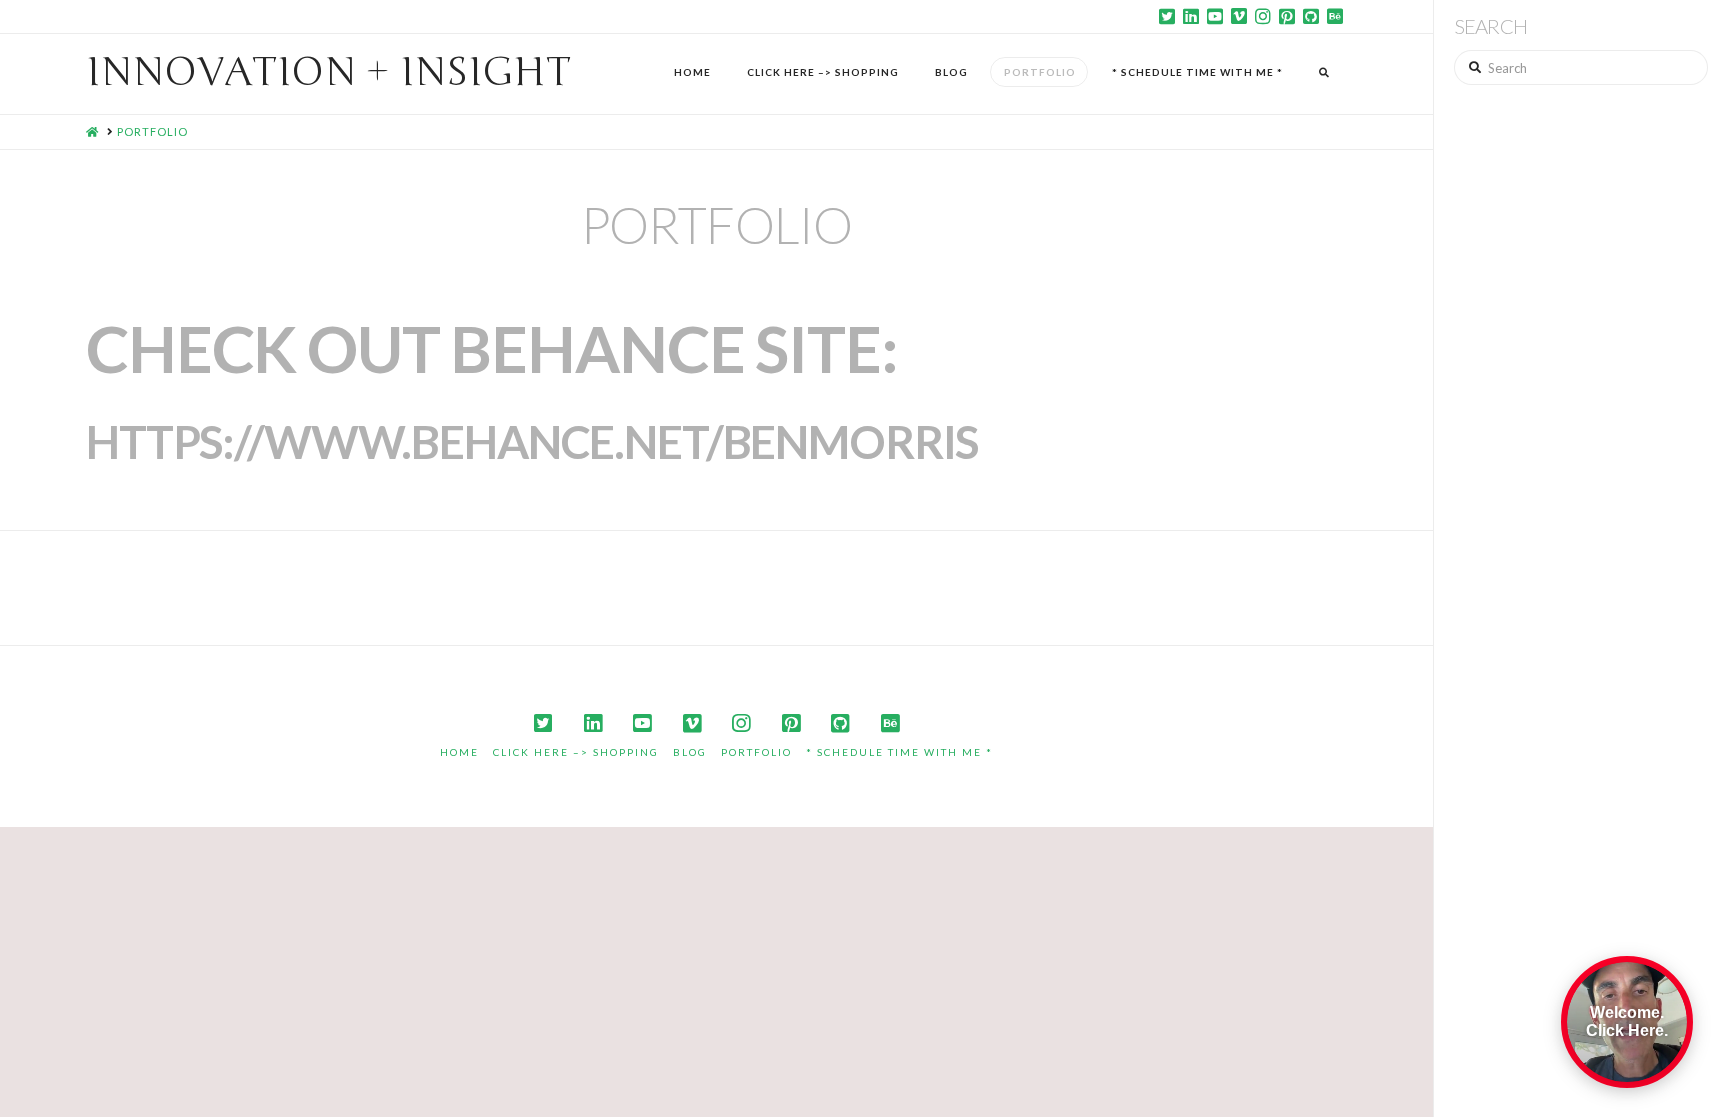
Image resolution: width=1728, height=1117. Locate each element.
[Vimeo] (1239, 16)
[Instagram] (1263, 16)
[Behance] (1335, 16)
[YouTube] (1215, 16)
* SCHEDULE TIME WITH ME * (899, 752)
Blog (690, 752)
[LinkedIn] (1191, 16)
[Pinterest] (1287, 16)
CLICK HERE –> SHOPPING (576, 752)
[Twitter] (1167, 16)
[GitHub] (1311, 16)
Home (459, 752)
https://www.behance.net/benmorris (532, 441)
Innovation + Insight (328, 72)
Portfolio (756, 752)
